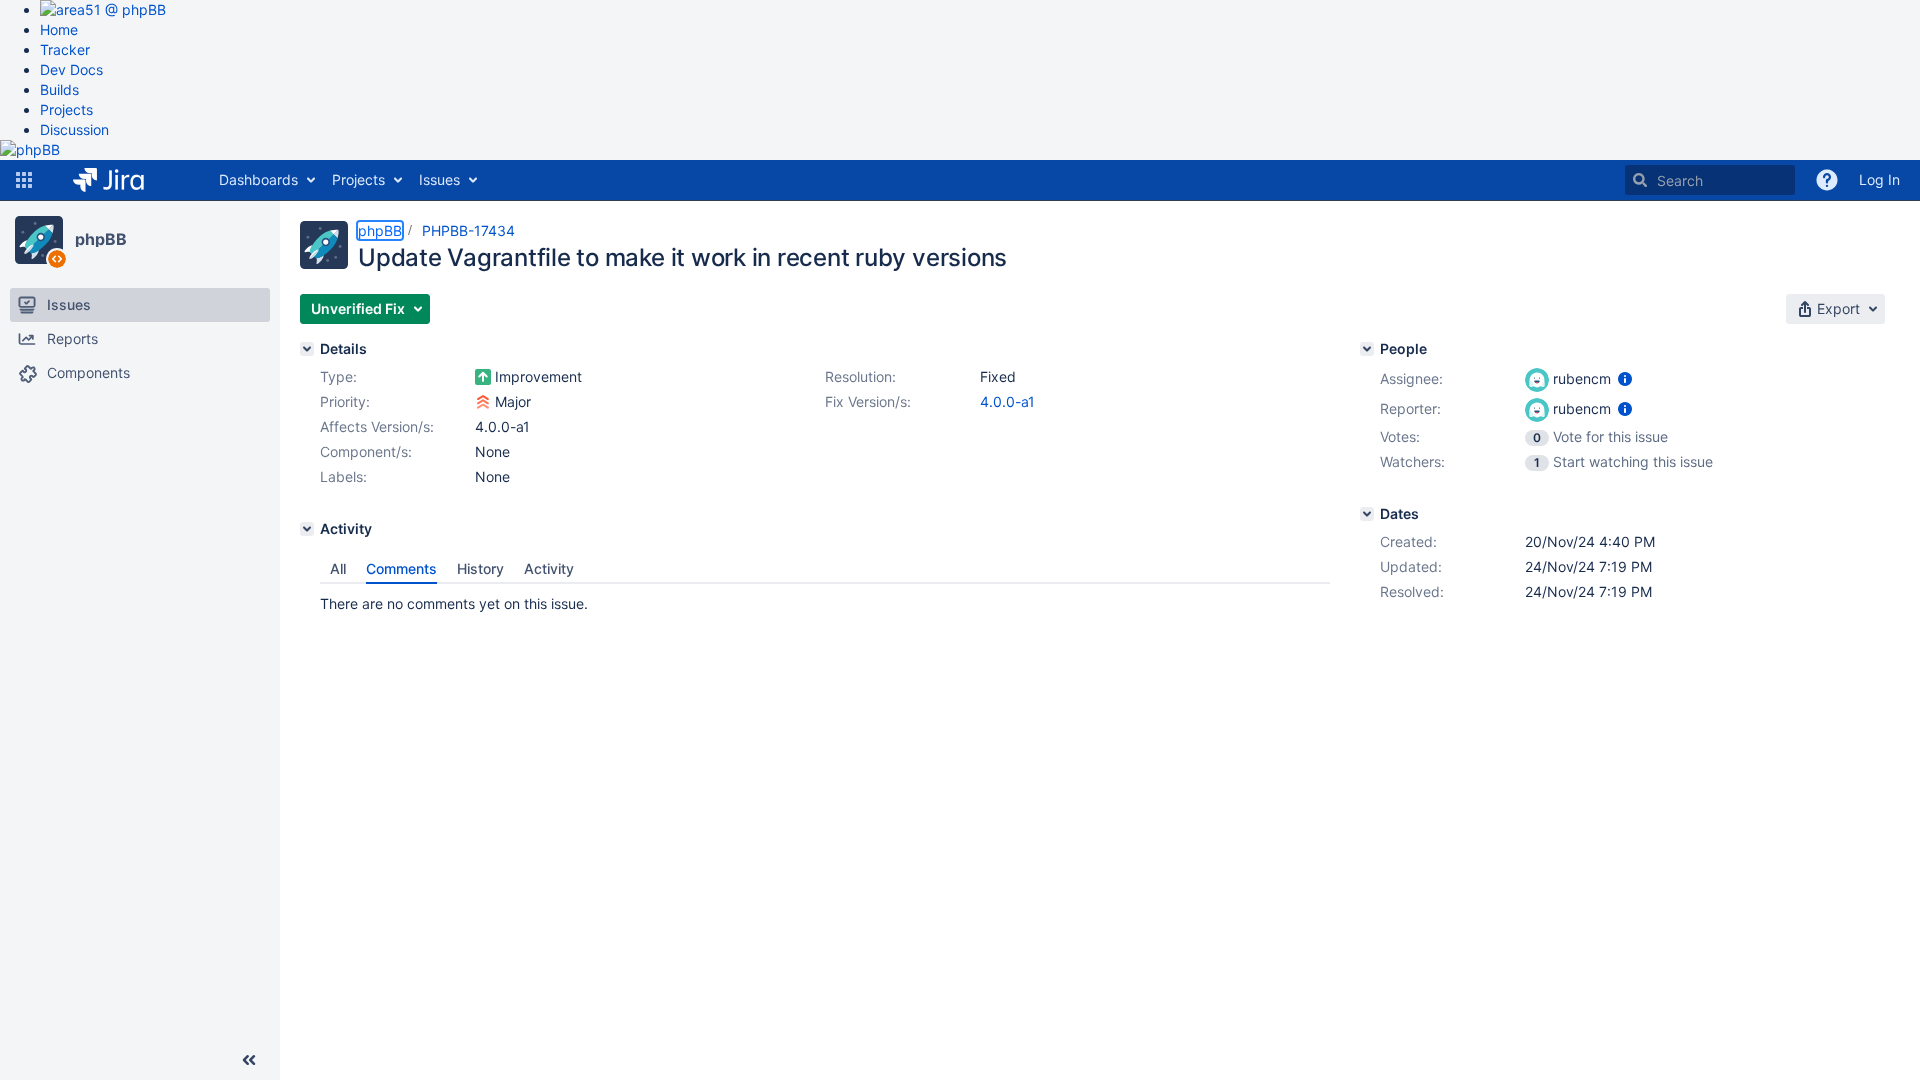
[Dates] (1367, 514)
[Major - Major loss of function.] (483, 402)
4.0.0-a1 (1007, 401)
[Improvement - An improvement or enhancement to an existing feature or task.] (483, 377)
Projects (66, 109)
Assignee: (1411, 378)
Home (59, 29)
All (338, 568)
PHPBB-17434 (468, 230)
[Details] (307, 349)
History (480, 568)
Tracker (65, 49)
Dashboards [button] (258, 179)
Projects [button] (358, 179)
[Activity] (307, 529)
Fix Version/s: (868, 401)
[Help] (1827, 180)
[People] (1367, 349)
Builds (59, 89)
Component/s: (366, 451)
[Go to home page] (123, 180)
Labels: (343, 476)
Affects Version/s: (377, 426)
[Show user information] (1625, 378)
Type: (338, 376)
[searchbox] (1710, 180)
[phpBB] (39, 240)
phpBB (101, 239)
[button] (24, 180)
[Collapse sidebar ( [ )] (249, 1060)
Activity (549, 568)
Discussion (74, 129)
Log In (1879, 179)
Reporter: (1410, 408)
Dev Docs (71, 69)
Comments (401, 568)
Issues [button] (439, 179)
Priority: (345, 401)
